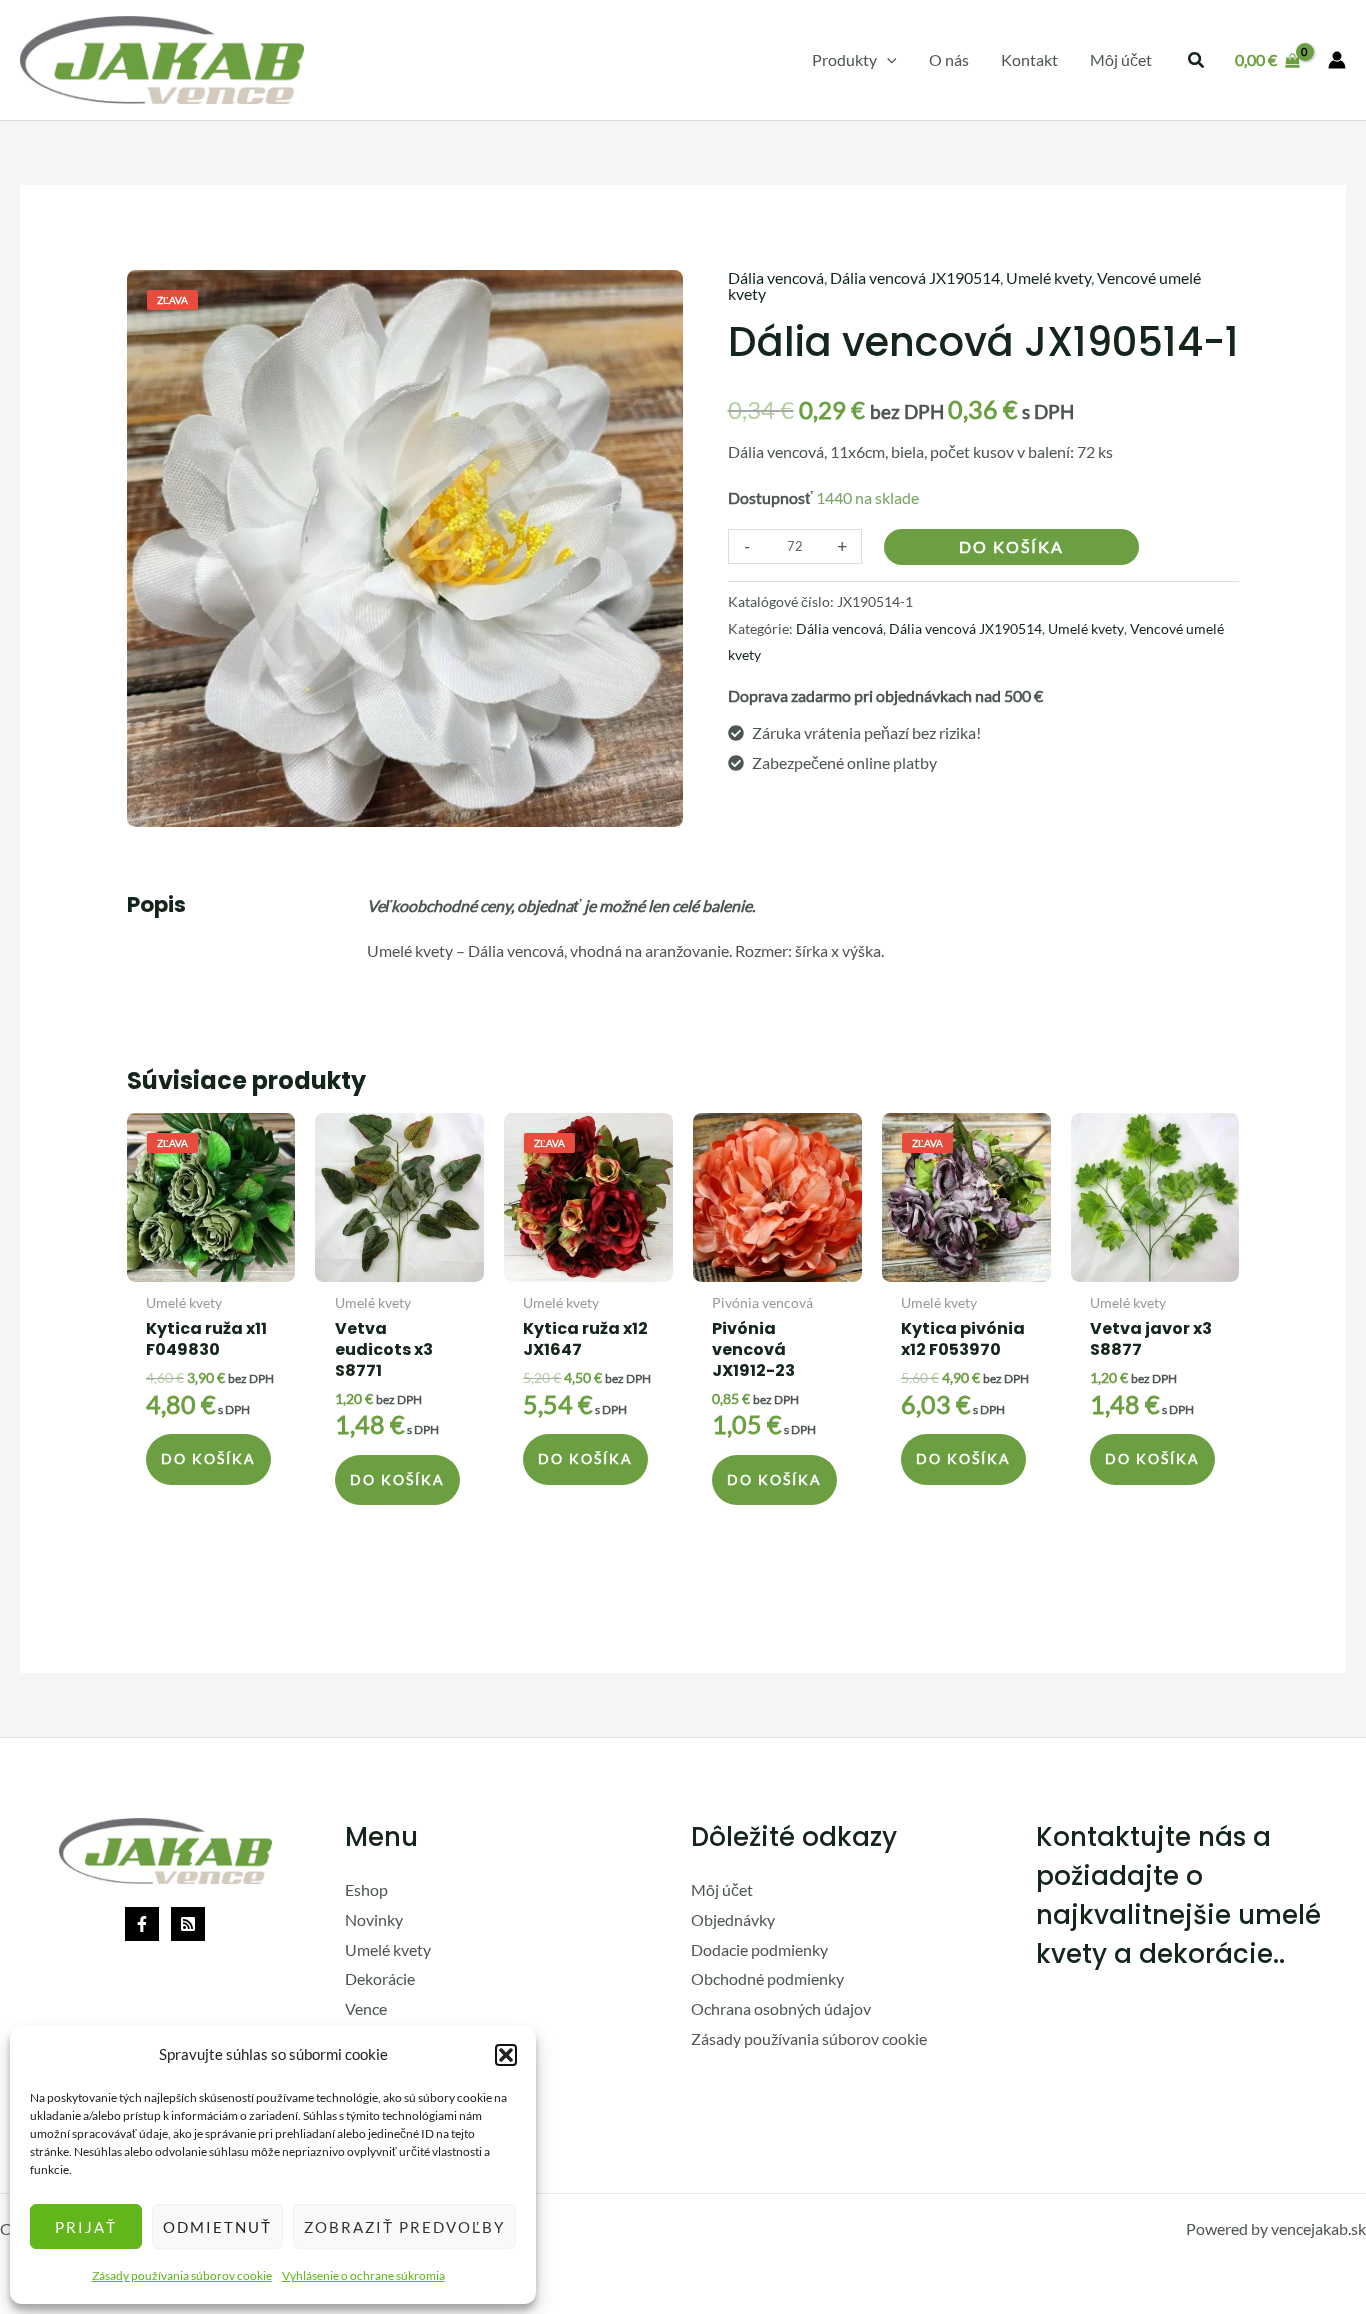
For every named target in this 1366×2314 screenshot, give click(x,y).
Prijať (86, 2227)
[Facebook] (142, 1924)
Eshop (366, 1889)
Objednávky (733, 1919)
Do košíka (1011, 546)
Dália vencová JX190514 (915, 277)
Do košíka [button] (208, 1458)
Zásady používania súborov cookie (182, 2275)
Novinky (374, 1919)
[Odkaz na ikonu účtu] (1337, 60)
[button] (506, 2055)
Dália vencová (776, 277)
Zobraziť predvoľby (404, 2227)
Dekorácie (380, 1978)
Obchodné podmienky (767, 1978)
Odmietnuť (217, 2227)
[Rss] (188, 1924)
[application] (887, 60)
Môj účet (722, 1889)
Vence (366, 2008)
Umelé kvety (1048, 277)
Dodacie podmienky (759, 1949)
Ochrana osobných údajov (781, 2008)
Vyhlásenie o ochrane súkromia (363, 2275)
